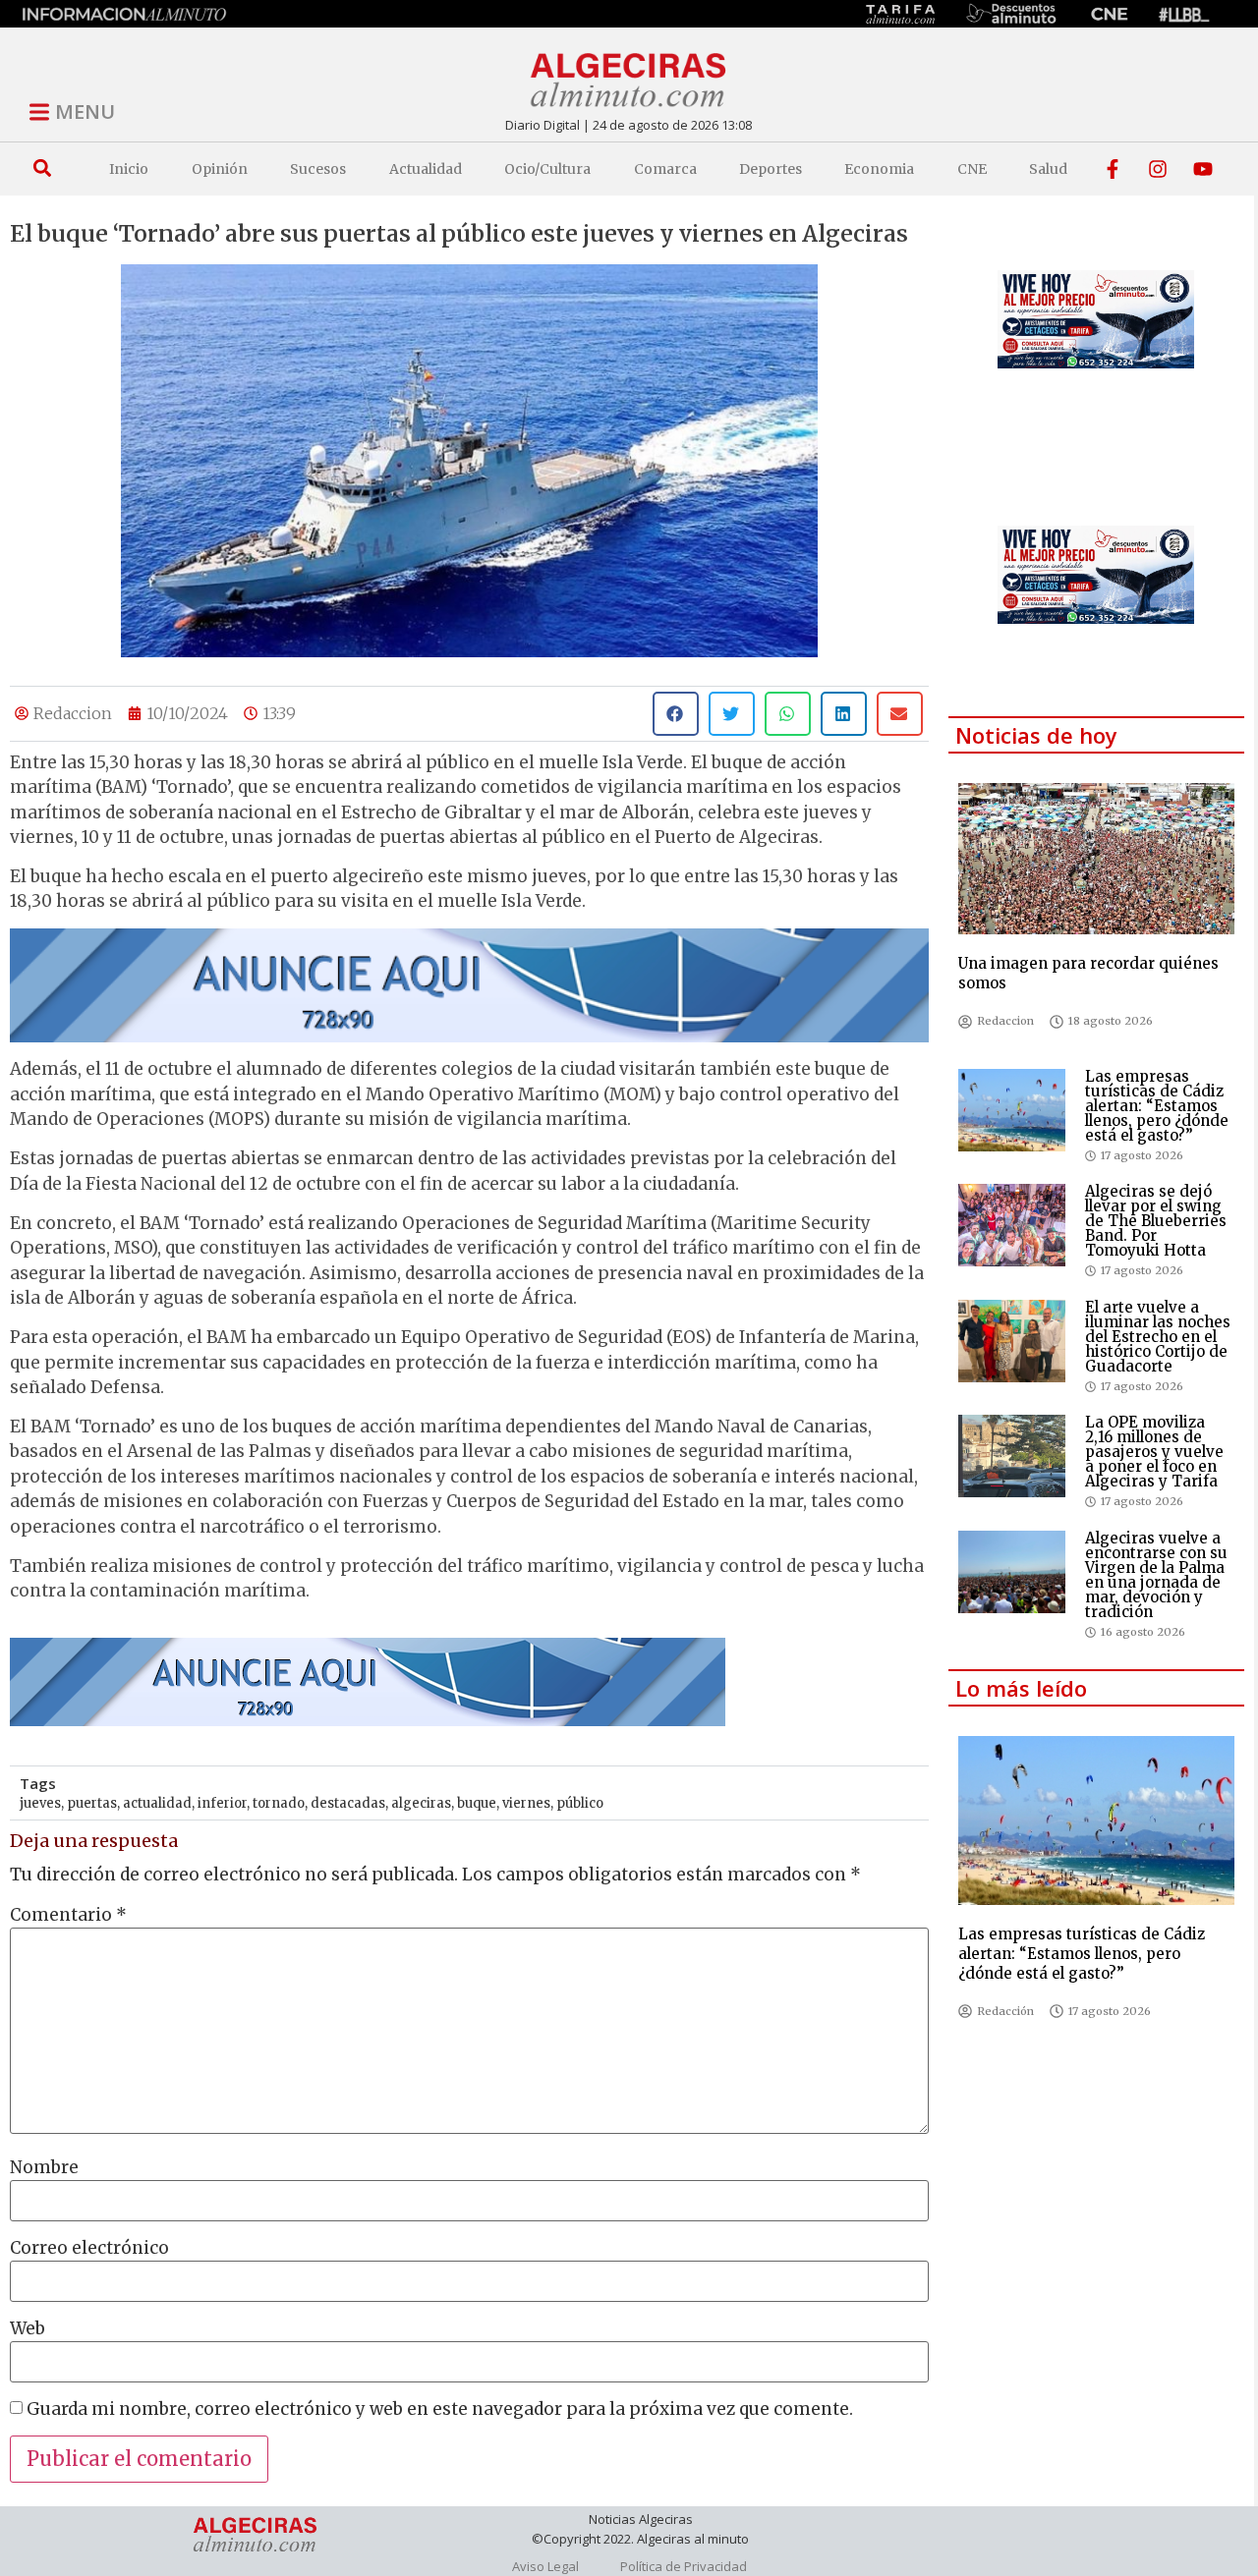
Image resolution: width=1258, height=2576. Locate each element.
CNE (972, 169)
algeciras (421, 1803)
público (580, 1803)
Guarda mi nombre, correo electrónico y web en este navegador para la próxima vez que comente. (440, 2409)
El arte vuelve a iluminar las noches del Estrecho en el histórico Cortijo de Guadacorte (1158, 1337)
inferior (222, 1803)
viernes (526, 1803)
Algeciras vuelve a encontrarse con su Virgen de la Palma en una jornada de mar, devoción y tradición (1156, 1575)
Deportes (771, 169)
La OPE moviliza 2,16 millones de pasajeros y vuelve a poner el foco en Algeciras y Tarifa (1154, 1452)
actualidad (157, 1803)
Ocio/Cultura (547, 169)
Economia (879, 169)
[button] (42, 168)
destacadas (348, 1803)
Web (28, 2329)
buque (477, 1803)
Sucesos (318, 169)
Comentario (68, 1915)
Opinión (220, 169)
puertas (92, 1803)
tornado (279, 1803)
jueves (40, 1803)
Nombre (44, 2168)
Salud (1048, 169)
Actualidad (426, 169)
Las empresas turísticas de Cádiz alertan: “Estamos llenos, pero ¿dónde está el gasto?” (1157, 1106)
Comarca (665, 169)
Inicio (129, 169)
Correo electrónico (89, 2248)
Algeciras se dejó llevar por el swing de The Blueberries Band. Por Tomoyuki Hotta (1156, 1221)
